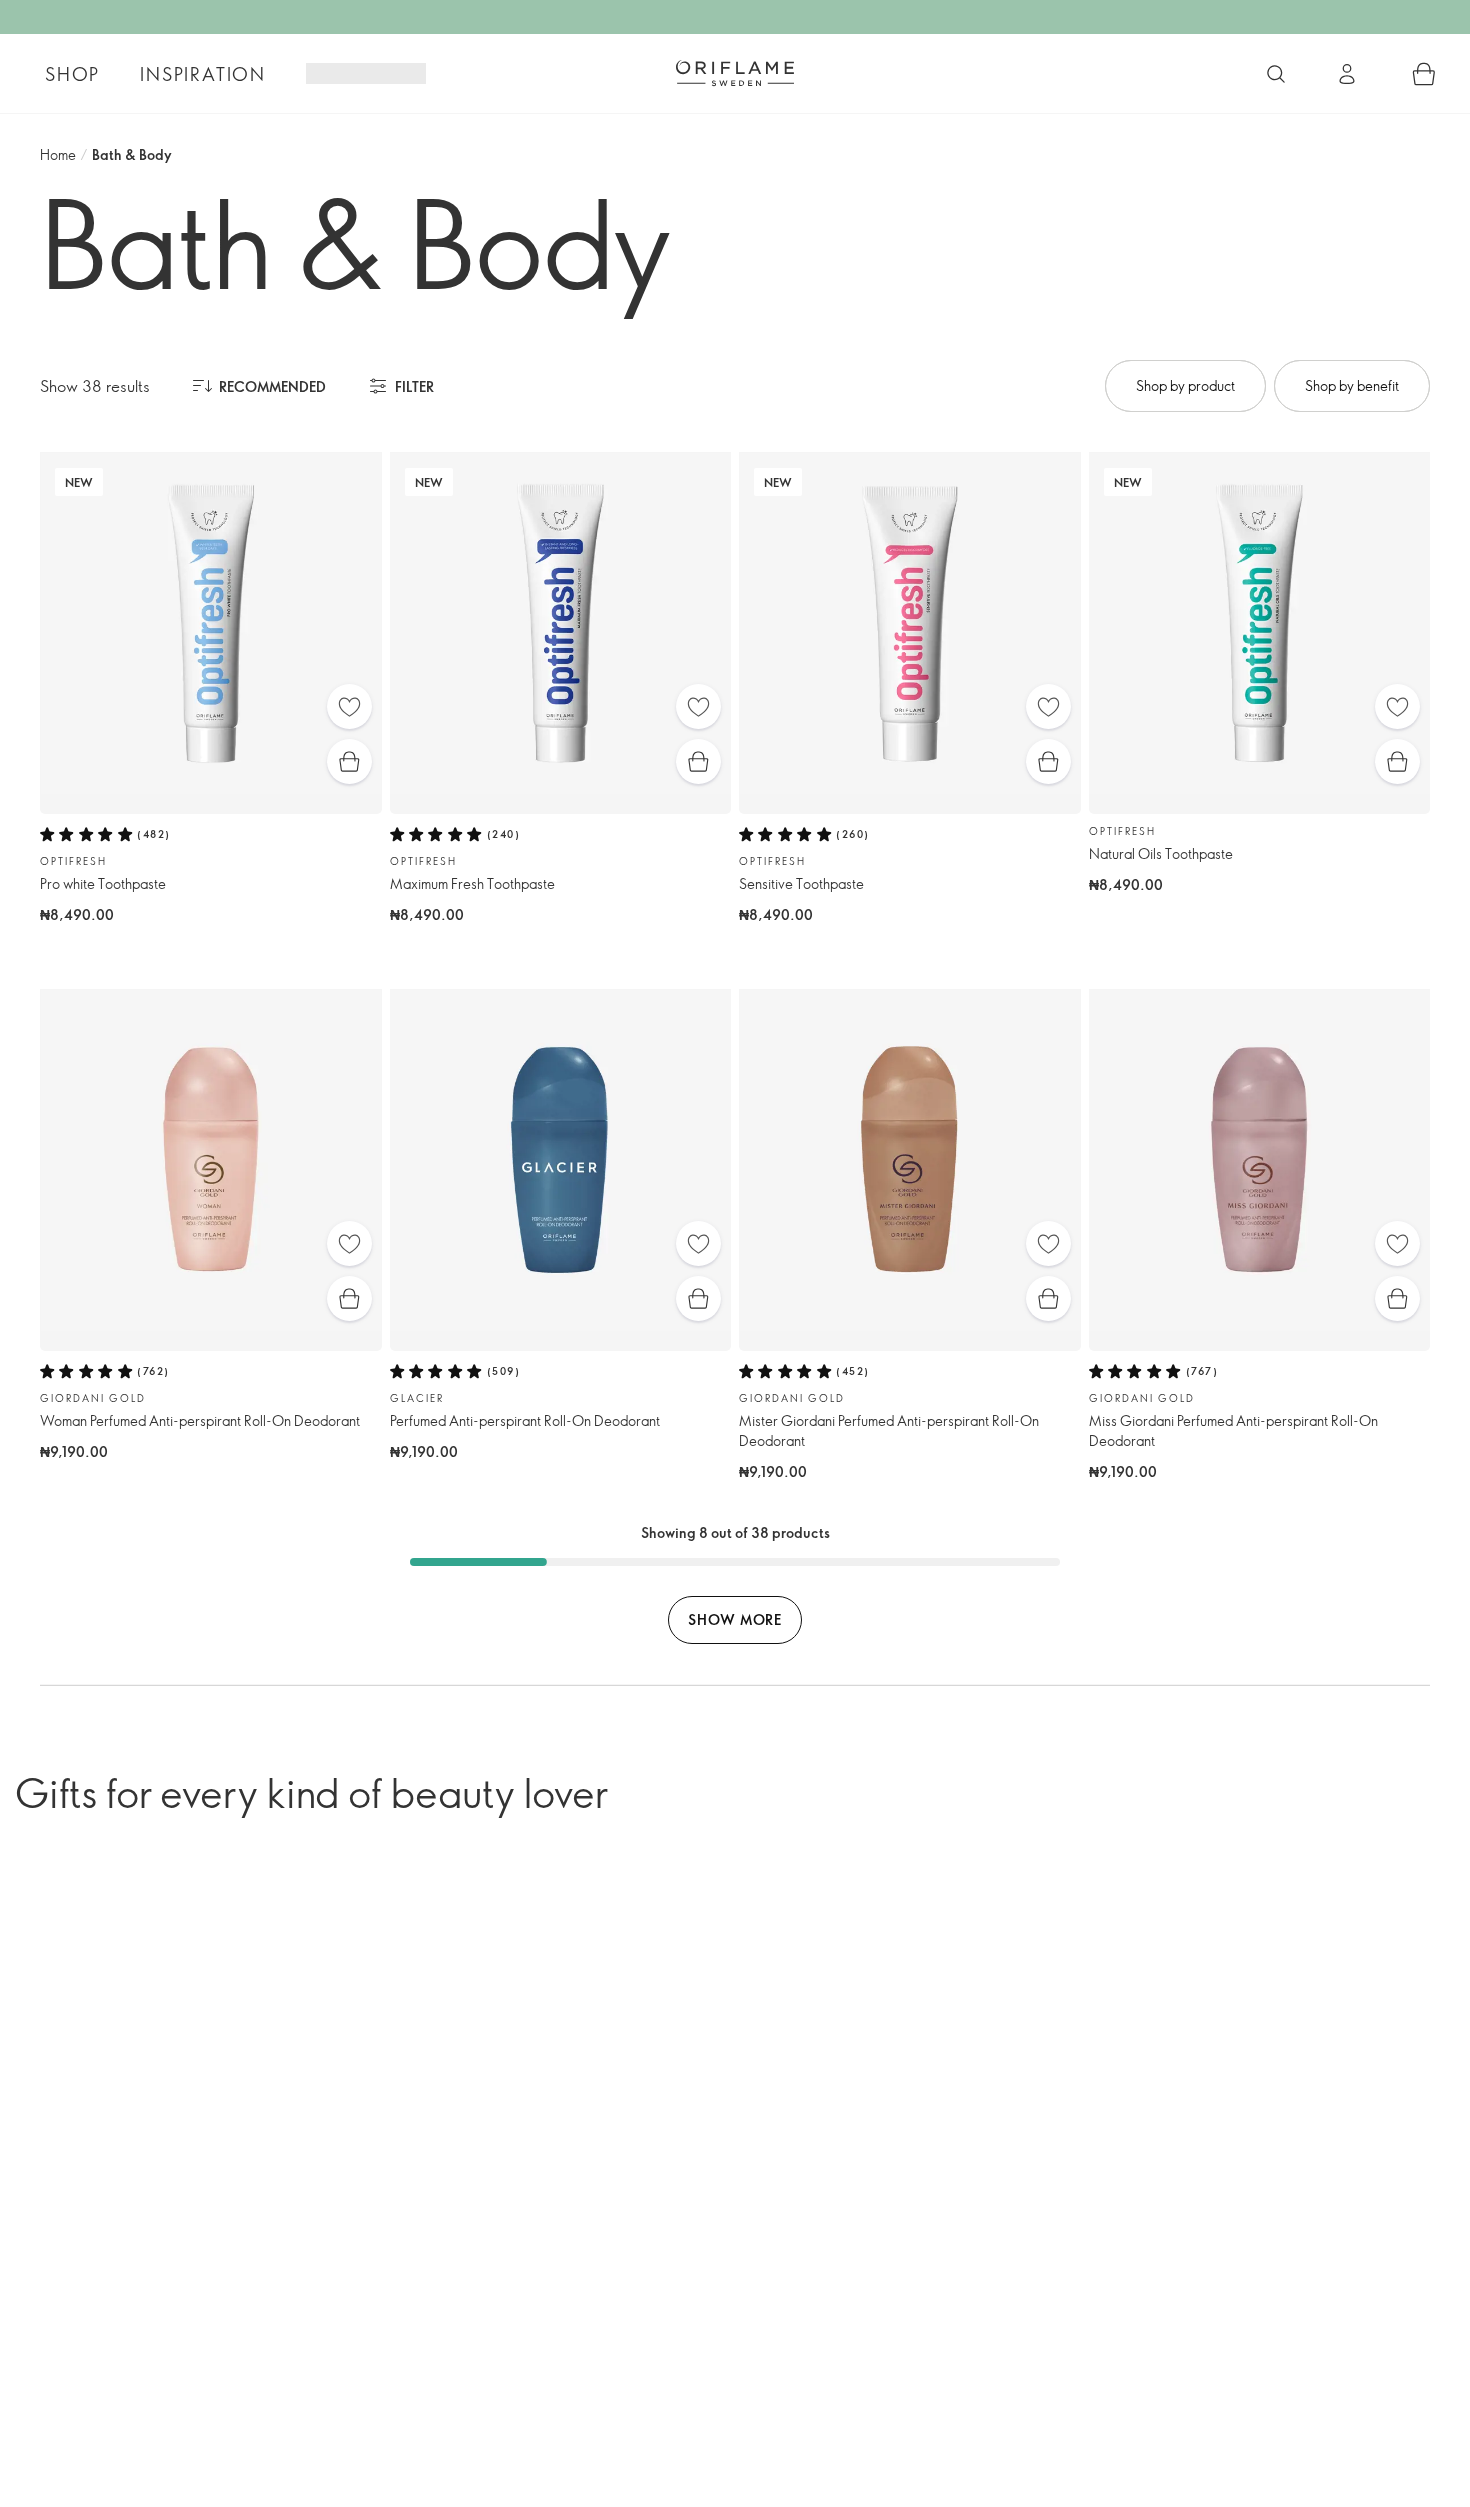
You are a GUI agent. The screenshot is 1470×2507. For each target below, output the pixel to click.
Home (58, 154)
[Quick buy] (349, 761)
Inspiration (203, 74)
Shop (72, 74)
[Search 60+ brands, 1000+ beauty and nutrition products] (1276, 74)
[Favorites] (349, 706)
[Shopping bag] (1424, 74)
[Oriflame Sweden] (735, 73)
